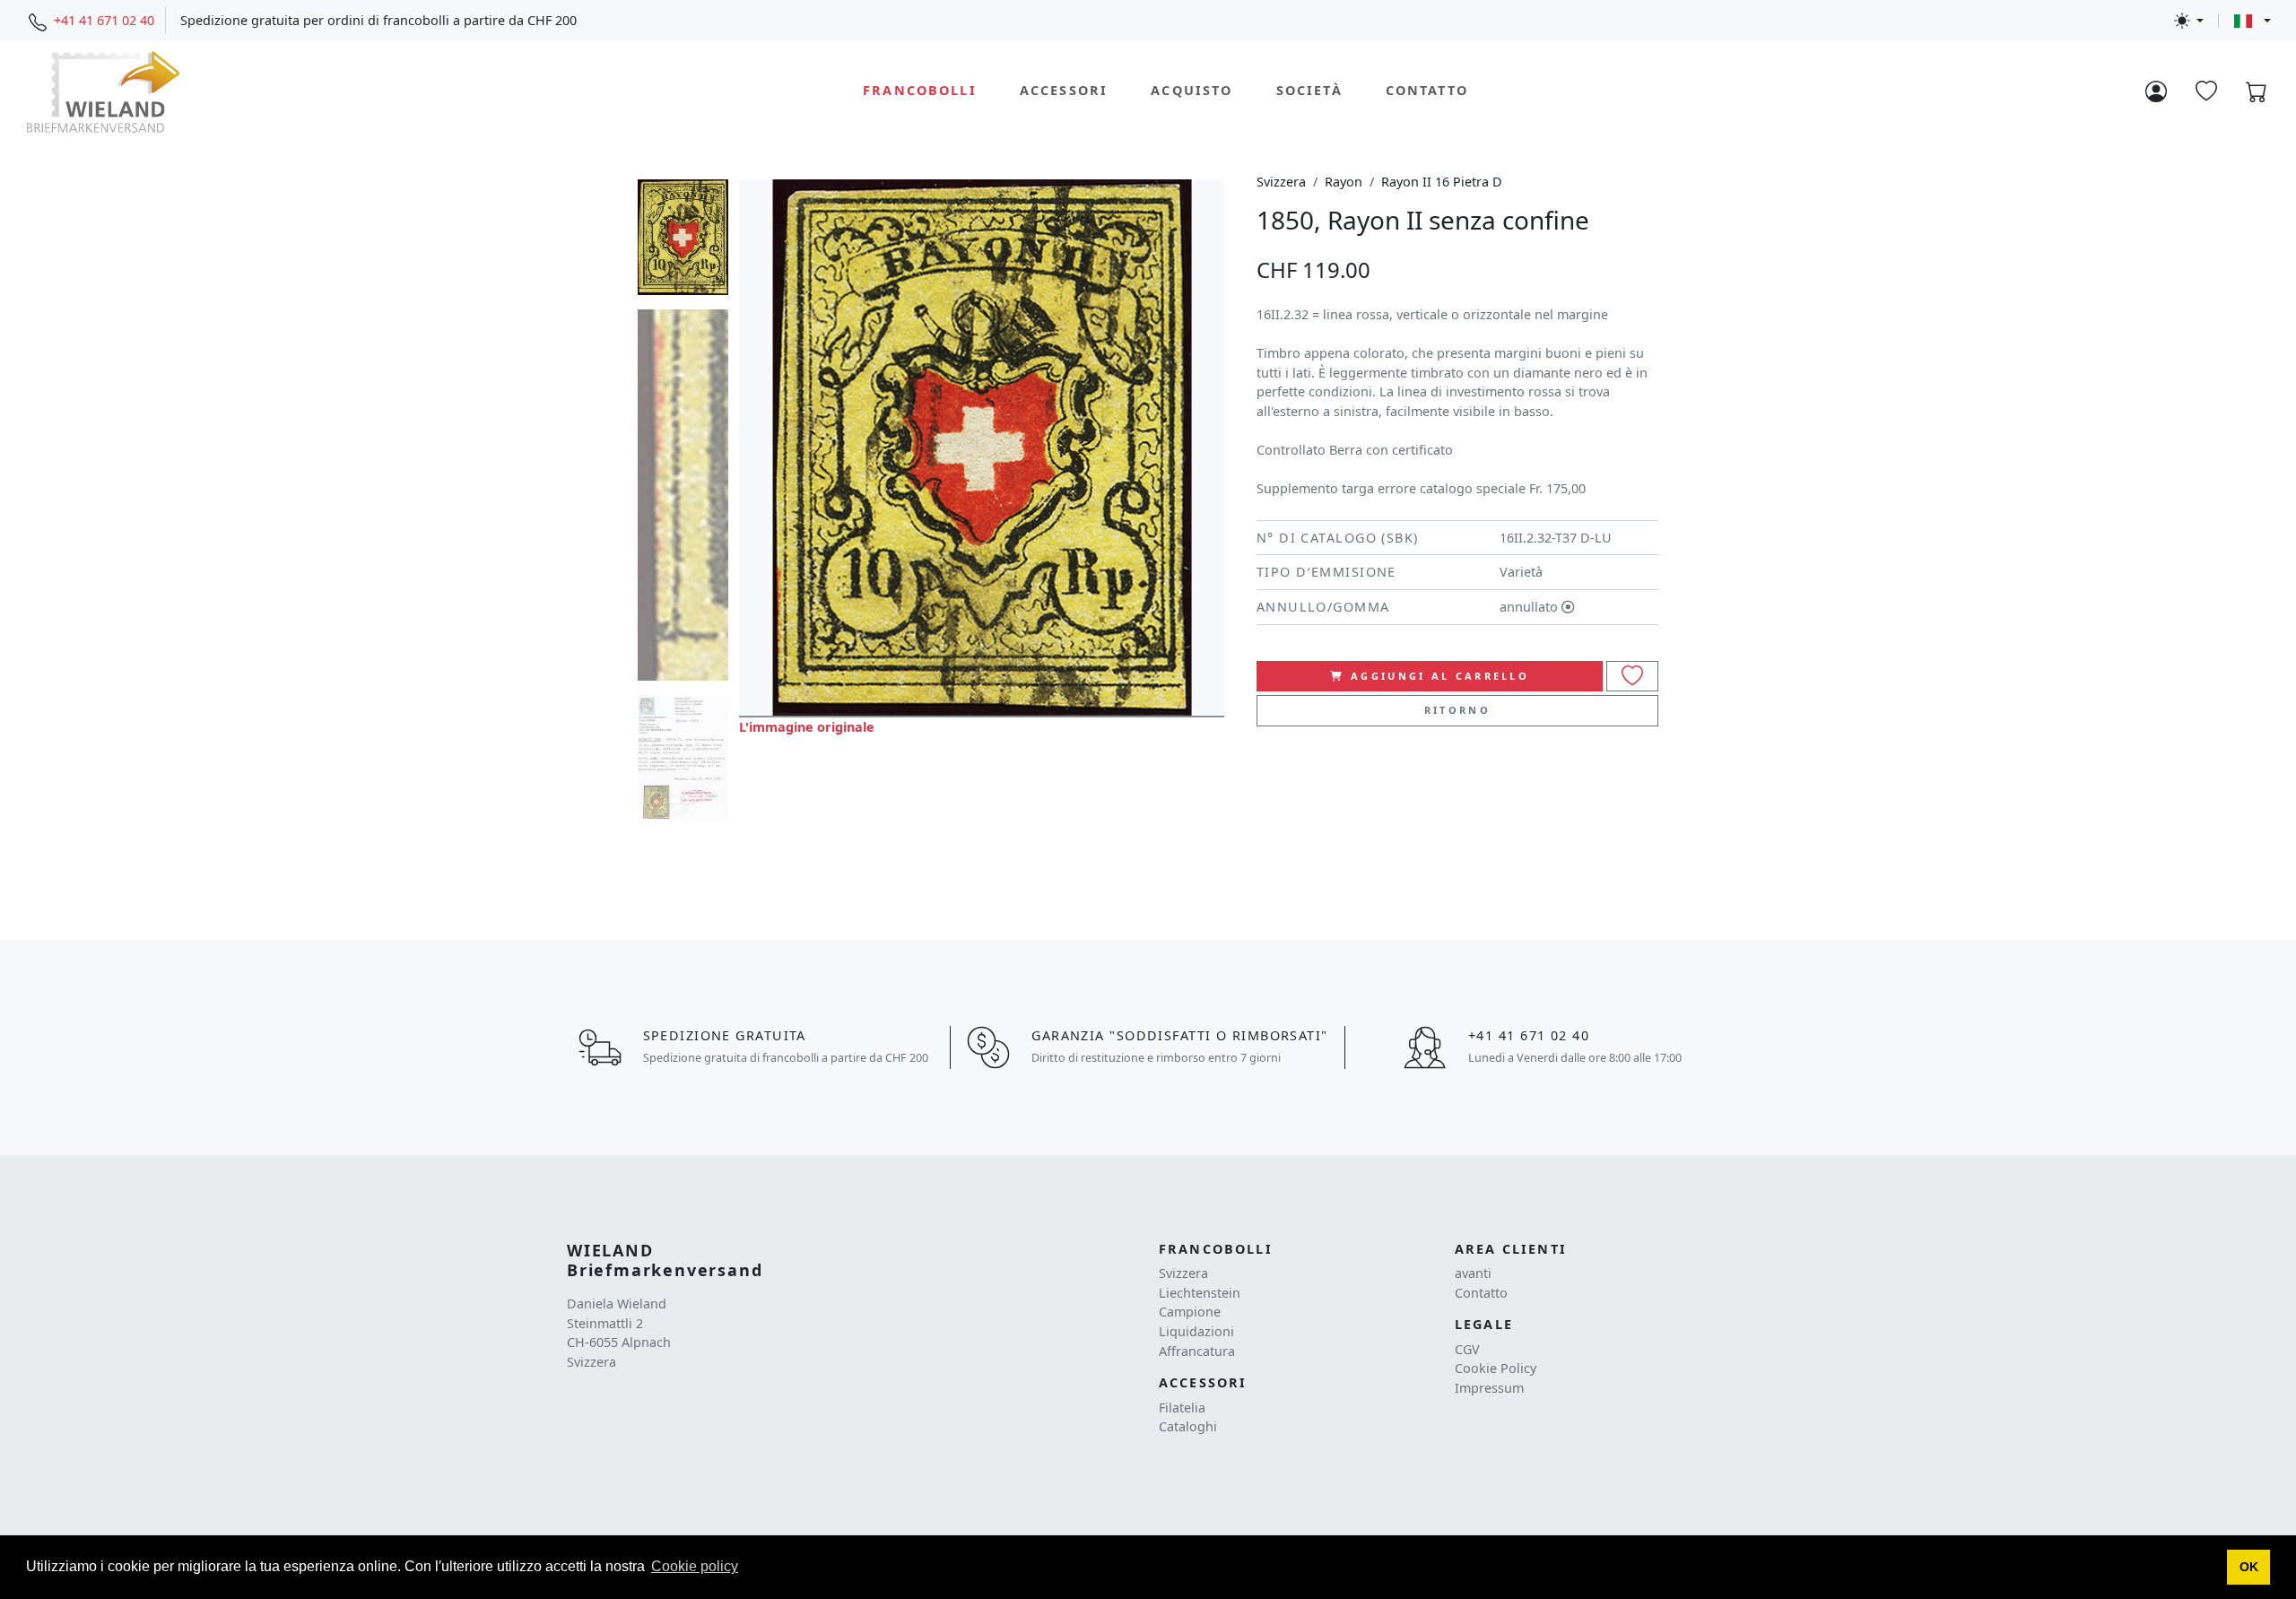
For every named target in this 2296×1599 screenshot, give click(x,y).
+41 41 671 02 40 (104, 20)
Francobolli (920, 91)
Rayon (1344, 182)
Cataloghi (1188, 1426)
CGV (1467, 1349)
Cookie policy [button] (695, 1566)
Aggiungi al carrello (1440, 676)
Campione (1190, 1312)
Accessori (1064, 91)
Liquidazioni (1196, 1331)
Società (1309, 91)
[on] (1632, 677)
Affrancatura (1197, 1351)
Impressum (1489, 1388)
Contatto (1427, 91)
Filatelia (1182, 1408)
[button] (2248, 1568)
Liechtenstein (1200, 1293)
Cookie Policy (1496, 1368)
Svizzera (1281, 182)
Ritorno (1457, 710)
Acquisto (1191, 91)
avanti (1473, 1273)
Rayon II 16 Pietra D (1442, 182)
